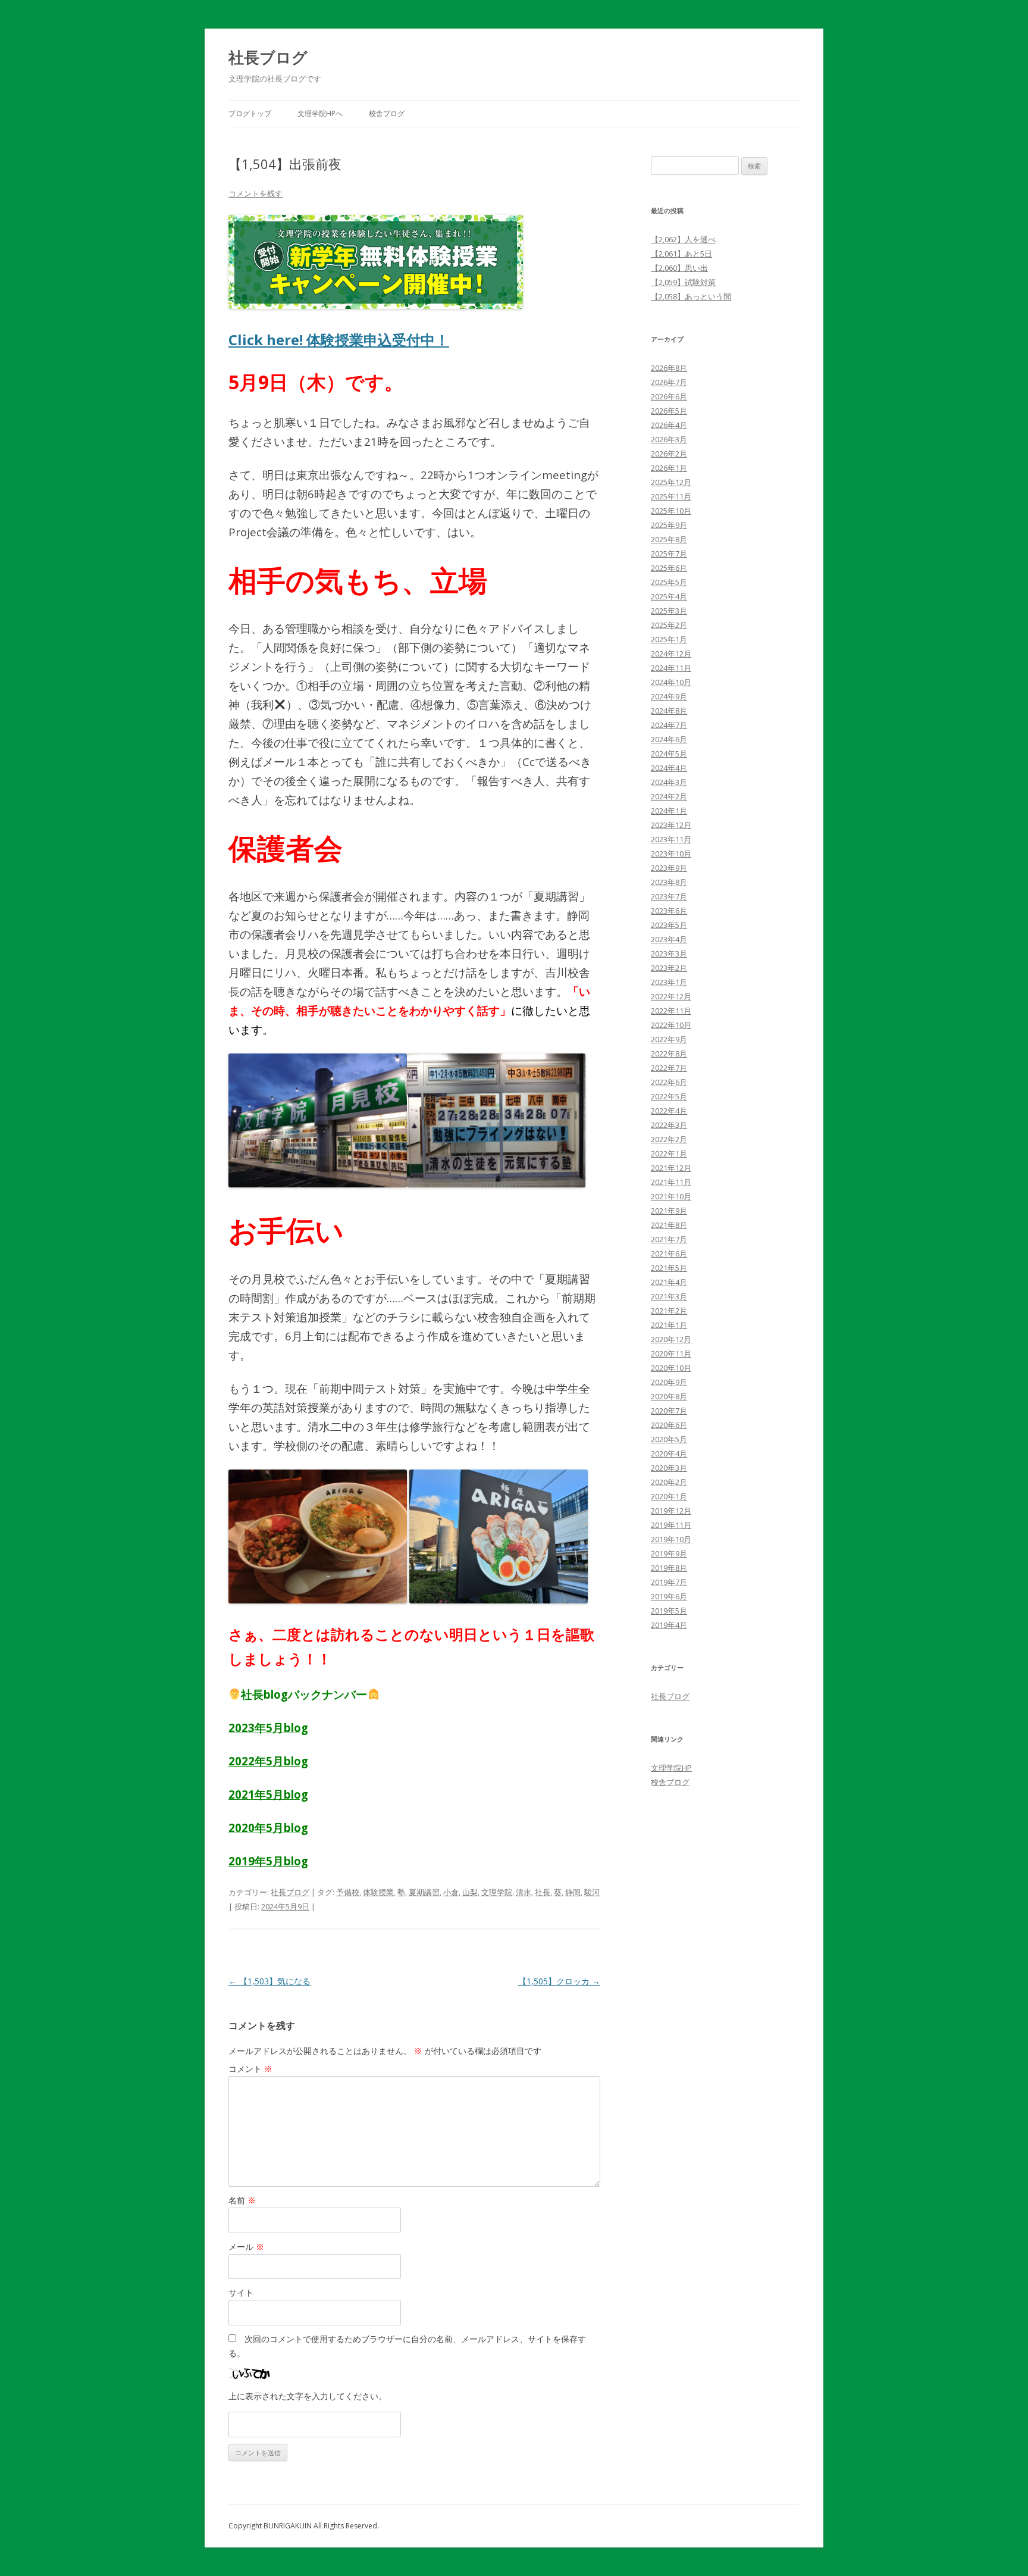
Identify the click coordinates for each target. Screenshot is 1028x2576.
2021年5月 (669, 1268)
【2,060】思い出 (679, 268)
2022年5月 (669, 1096)
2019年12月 (671, 1511)
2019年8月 (669, 1568)
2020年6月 (669, 1425)
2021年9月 (669, 1211)
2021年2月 (669, 1311)
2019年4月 (669, 1625)
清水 (524, 1892)
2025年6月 (669, 568)
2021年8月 (669, 1225)
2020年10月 (671, 1368)
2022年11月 (671, 1011)
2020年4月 (669, 1453)
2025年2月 (669, 625)
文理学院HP (671, 1768)
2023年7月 (669, 896)
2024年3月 (669, 782)
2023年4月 (669, 939)
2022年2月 (669, 1139)
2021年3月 (669, 1296)
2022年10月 (671, 1025)
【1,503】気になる (269, 1981)
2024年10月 (671, 682)
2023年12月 (671, 825)
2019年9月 (669, 1553)
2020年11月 (671, 1353)
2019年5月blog (268, 1861)
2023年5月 (669, 925)
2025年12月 (671, 482)
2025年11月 (671, 496)
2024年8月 (669, 711)
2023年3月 (669, 954)
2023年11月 (671, 839)
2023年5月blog (268, 1728)
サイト (241, 2292)
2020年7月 (669, 1411)
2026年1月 (669, 468)
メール (246, 2247)
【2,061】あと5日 (681, 254)
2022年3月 (669, 1125)
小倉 (451, 1892)
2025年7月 (669, 554)
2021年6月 (669, 1253)
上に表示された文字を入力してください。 (308, 2396)
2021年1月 (669, 1325)
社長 (543, 1892)
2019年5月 (669, 1611)
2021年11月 (671, 1182)
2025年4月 (669, 596)
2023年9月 (669, 868)
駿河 (592, 1892)
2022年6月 (669, 1082)
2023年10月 (671, 854)
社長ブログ (268, 57)
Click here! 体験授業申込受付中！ (339, 340)
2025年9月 (669, 525)
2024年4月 (669, 768)
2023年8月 (669, 882)
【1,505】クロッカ (559, 1981)
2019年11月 (671, 1525)
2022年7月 (669, 1068)
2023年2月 (669, 968)
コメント (250, 2069)
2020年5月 (669, 1439)
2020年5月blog (268, 1828)
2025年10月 (671, 511)
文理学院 (497, 1892)
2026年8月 (669, 368)
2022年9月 (669, 1039)
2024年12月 (671, 654)
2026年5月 (669, 411)
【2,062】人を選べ (683, 239)
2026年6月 (669, 396)
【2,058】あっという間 (691, 296)
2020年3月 (669, 1468)
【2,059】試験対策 (683, 282)
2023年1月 (669, 982)
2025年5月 (669, 582)
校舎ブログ (387, 113)
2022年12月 (671, 996)
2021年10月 (671, 1196)
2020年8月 (669, 1396)
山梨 (470, 1892)
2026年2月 (669, 454)
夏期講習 (424, 1892)
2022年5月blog (268, 1761)
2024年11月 (671, 668)
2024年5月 (669, 754)
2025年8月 (669, 539)
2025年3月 (669, 611)
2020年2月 (669, 1482)
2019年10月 (671, 1539)
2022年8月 (669, 1053)
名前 (242, 2200)
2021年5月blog (268, 1794)
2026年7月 (669, 382)
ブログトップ (250, 113)
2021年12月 (671, 1168)
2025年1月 (669, 639)
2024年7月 (669, 725)
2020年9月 (669, 1382)
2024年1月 (669, 811)
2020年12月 (671, 1339)
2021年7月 (669, 1239)
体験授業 (378, 1892)
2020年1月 (669, 1496)
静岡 (573, 1892)
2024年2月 (669, 796)
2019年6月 (669, 1596)
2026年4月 (669, 425)
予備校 (348, 1892)
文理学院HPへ (320, 113)
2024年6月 (669, 739)
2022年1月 (669, 1153)
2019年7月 (669, 1582)
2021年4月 (669, 1282)
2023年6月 (669, 911)
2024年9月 (669, 696)
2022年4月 (669, 1111)
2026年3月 (669, 439)
